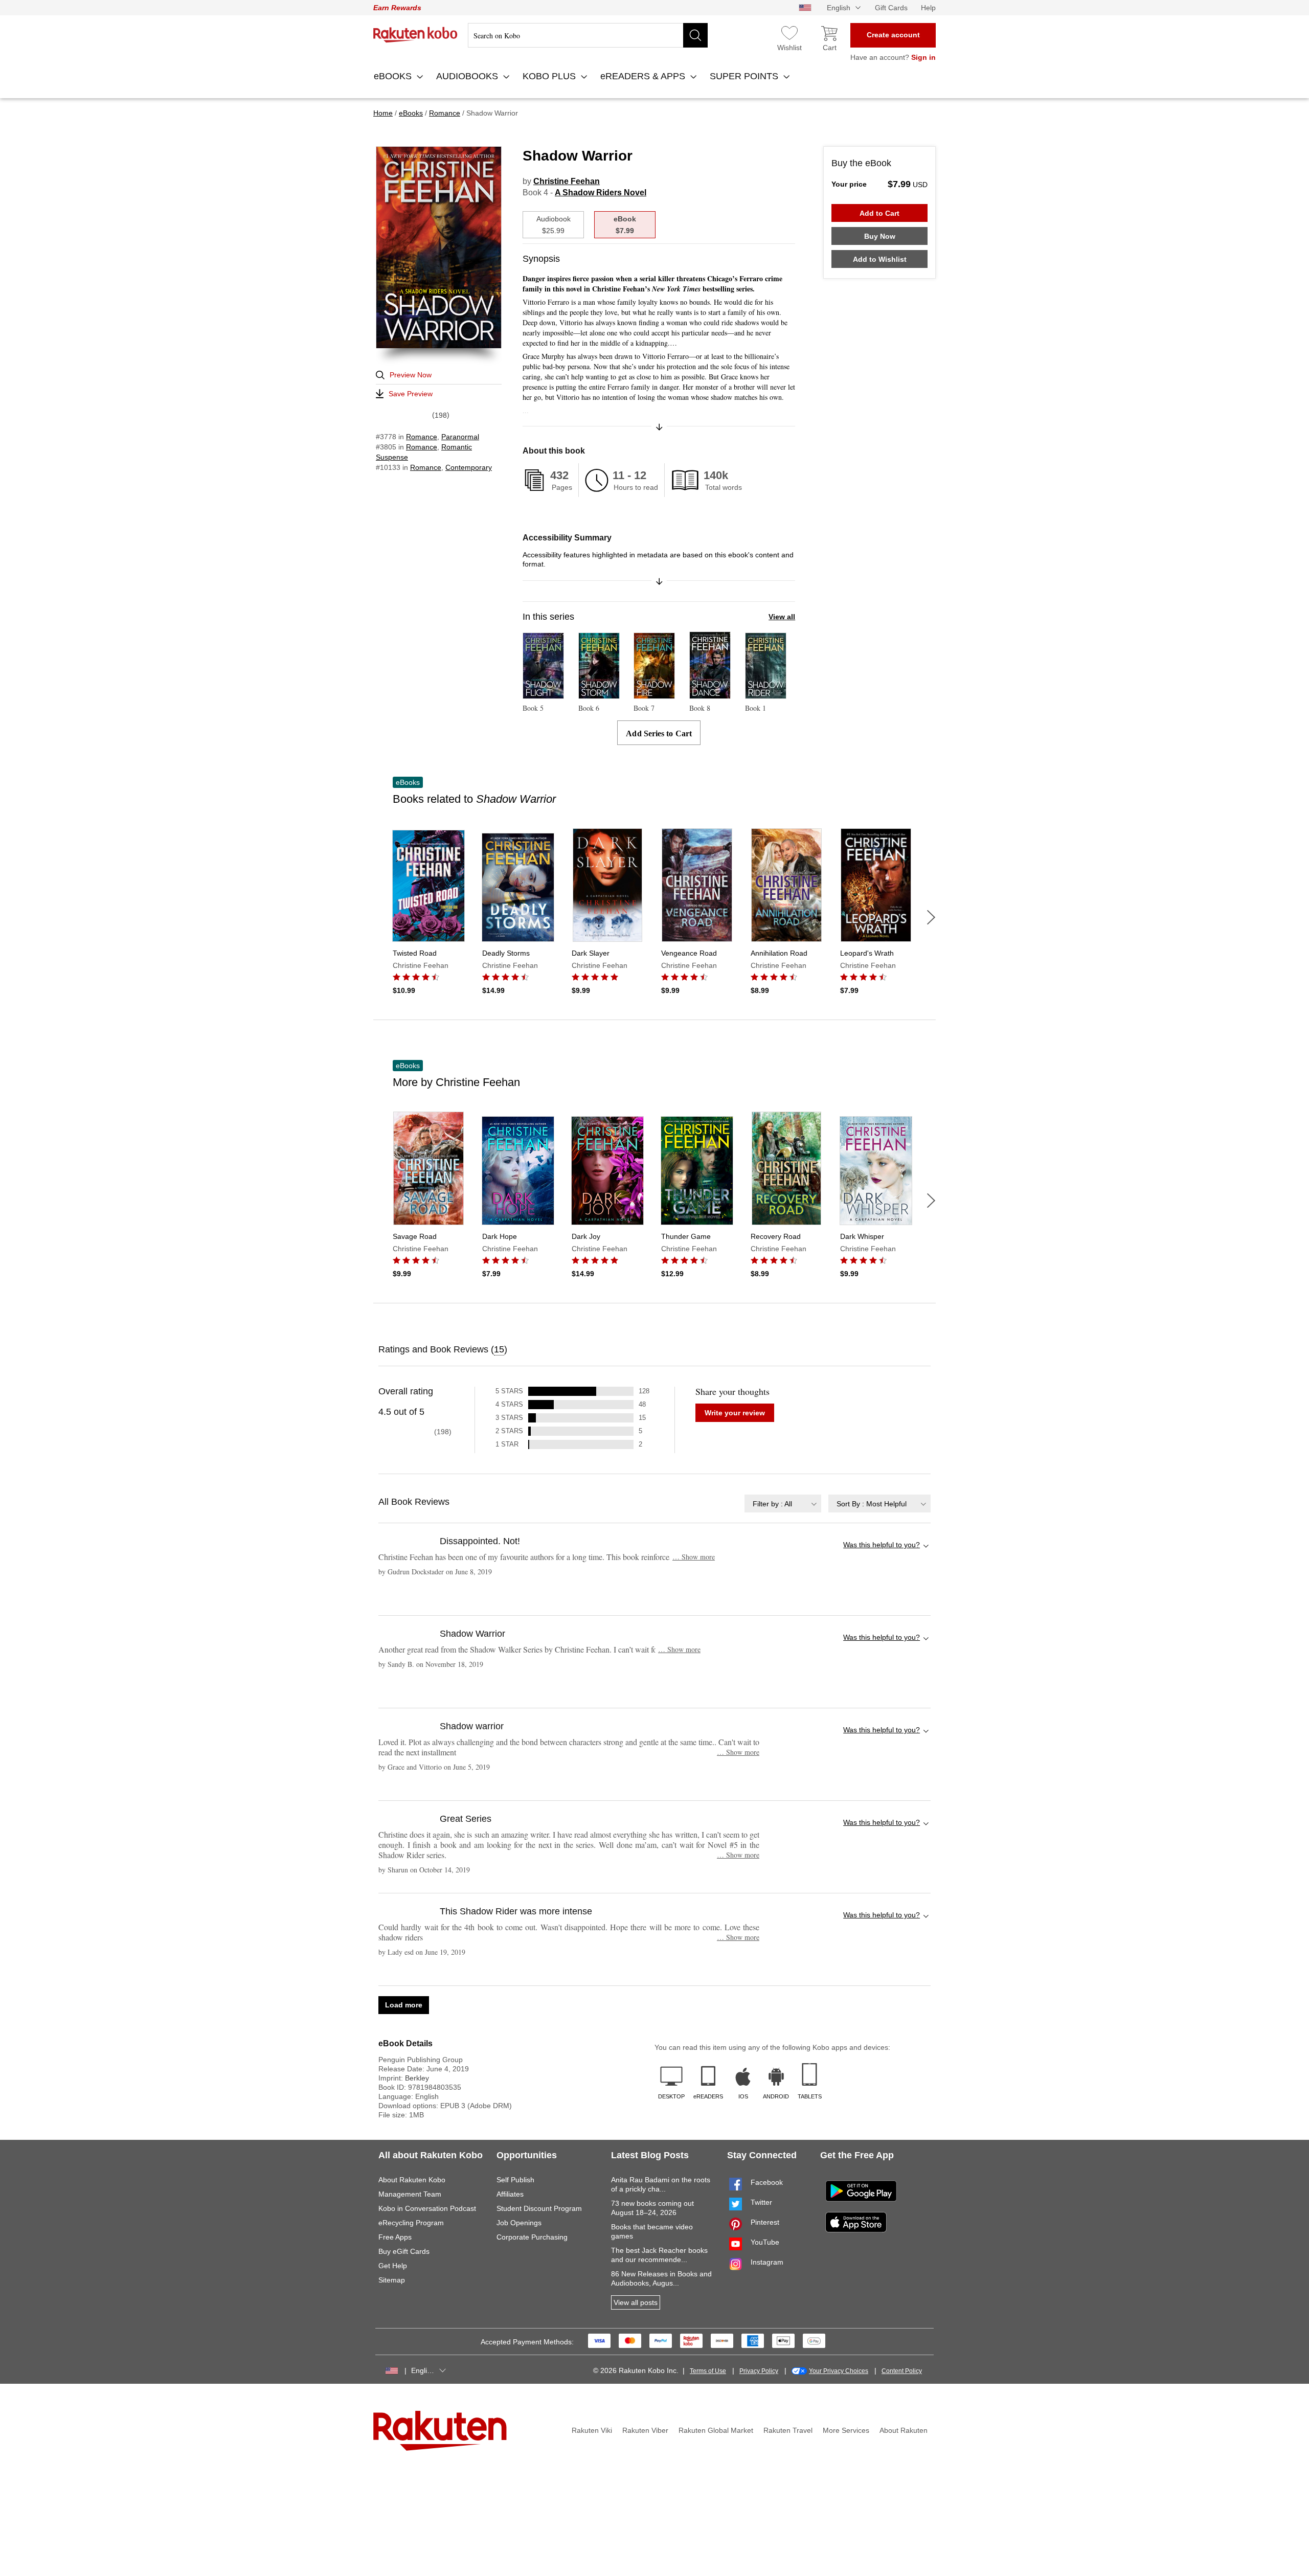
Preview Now (411, 375)
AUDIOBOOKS (468, 76)
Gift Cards (891, 8)
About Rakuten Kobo (412, 2180)
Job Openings (519, 2223)
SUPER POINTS (745, 76)
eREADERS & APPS (644, 76)
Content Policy (902, 2371)
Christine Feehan (567, 181)
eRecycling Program (411, 2223)
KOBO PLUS (550, 76)
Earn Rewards (397, 8)
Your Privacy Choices (839, 2371)
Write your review (735, 1413)
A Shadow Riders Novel (601, 193)
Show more (694, 1557)
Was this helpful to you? (882, 1545)
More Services (846, 2430)
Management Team (410, 2194)
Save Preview (411, 394)
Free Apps (395, 2237)
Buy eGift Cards (404, 2251)
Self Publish (515, 2180)
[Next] (931, 917)
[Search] (695, 35)
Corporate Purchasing (532, 2237)
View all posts (636, 2302)
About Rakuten (904, 2430)
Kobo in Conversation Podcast (427, 2208)
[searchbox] (588, 35)
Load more (404, 2005)
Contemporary (469, 467)
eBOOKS (394, 76)
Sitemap (392, 2280)
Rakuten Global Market (716, 2430)
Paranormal (460, 437)
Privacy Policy (759, 2371)
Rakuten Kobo (415, 35)
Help (928, 8)
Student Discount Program (539, 2208)
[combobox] (783, 1504)
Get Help (393, 2266)
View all (782, 617)
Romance (422, 437)
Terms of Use (708, 2371)
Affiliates (510, 2194)
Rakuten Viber (645, 2430)
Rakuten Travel (788, 2430)
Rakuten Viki (592, 2430)
